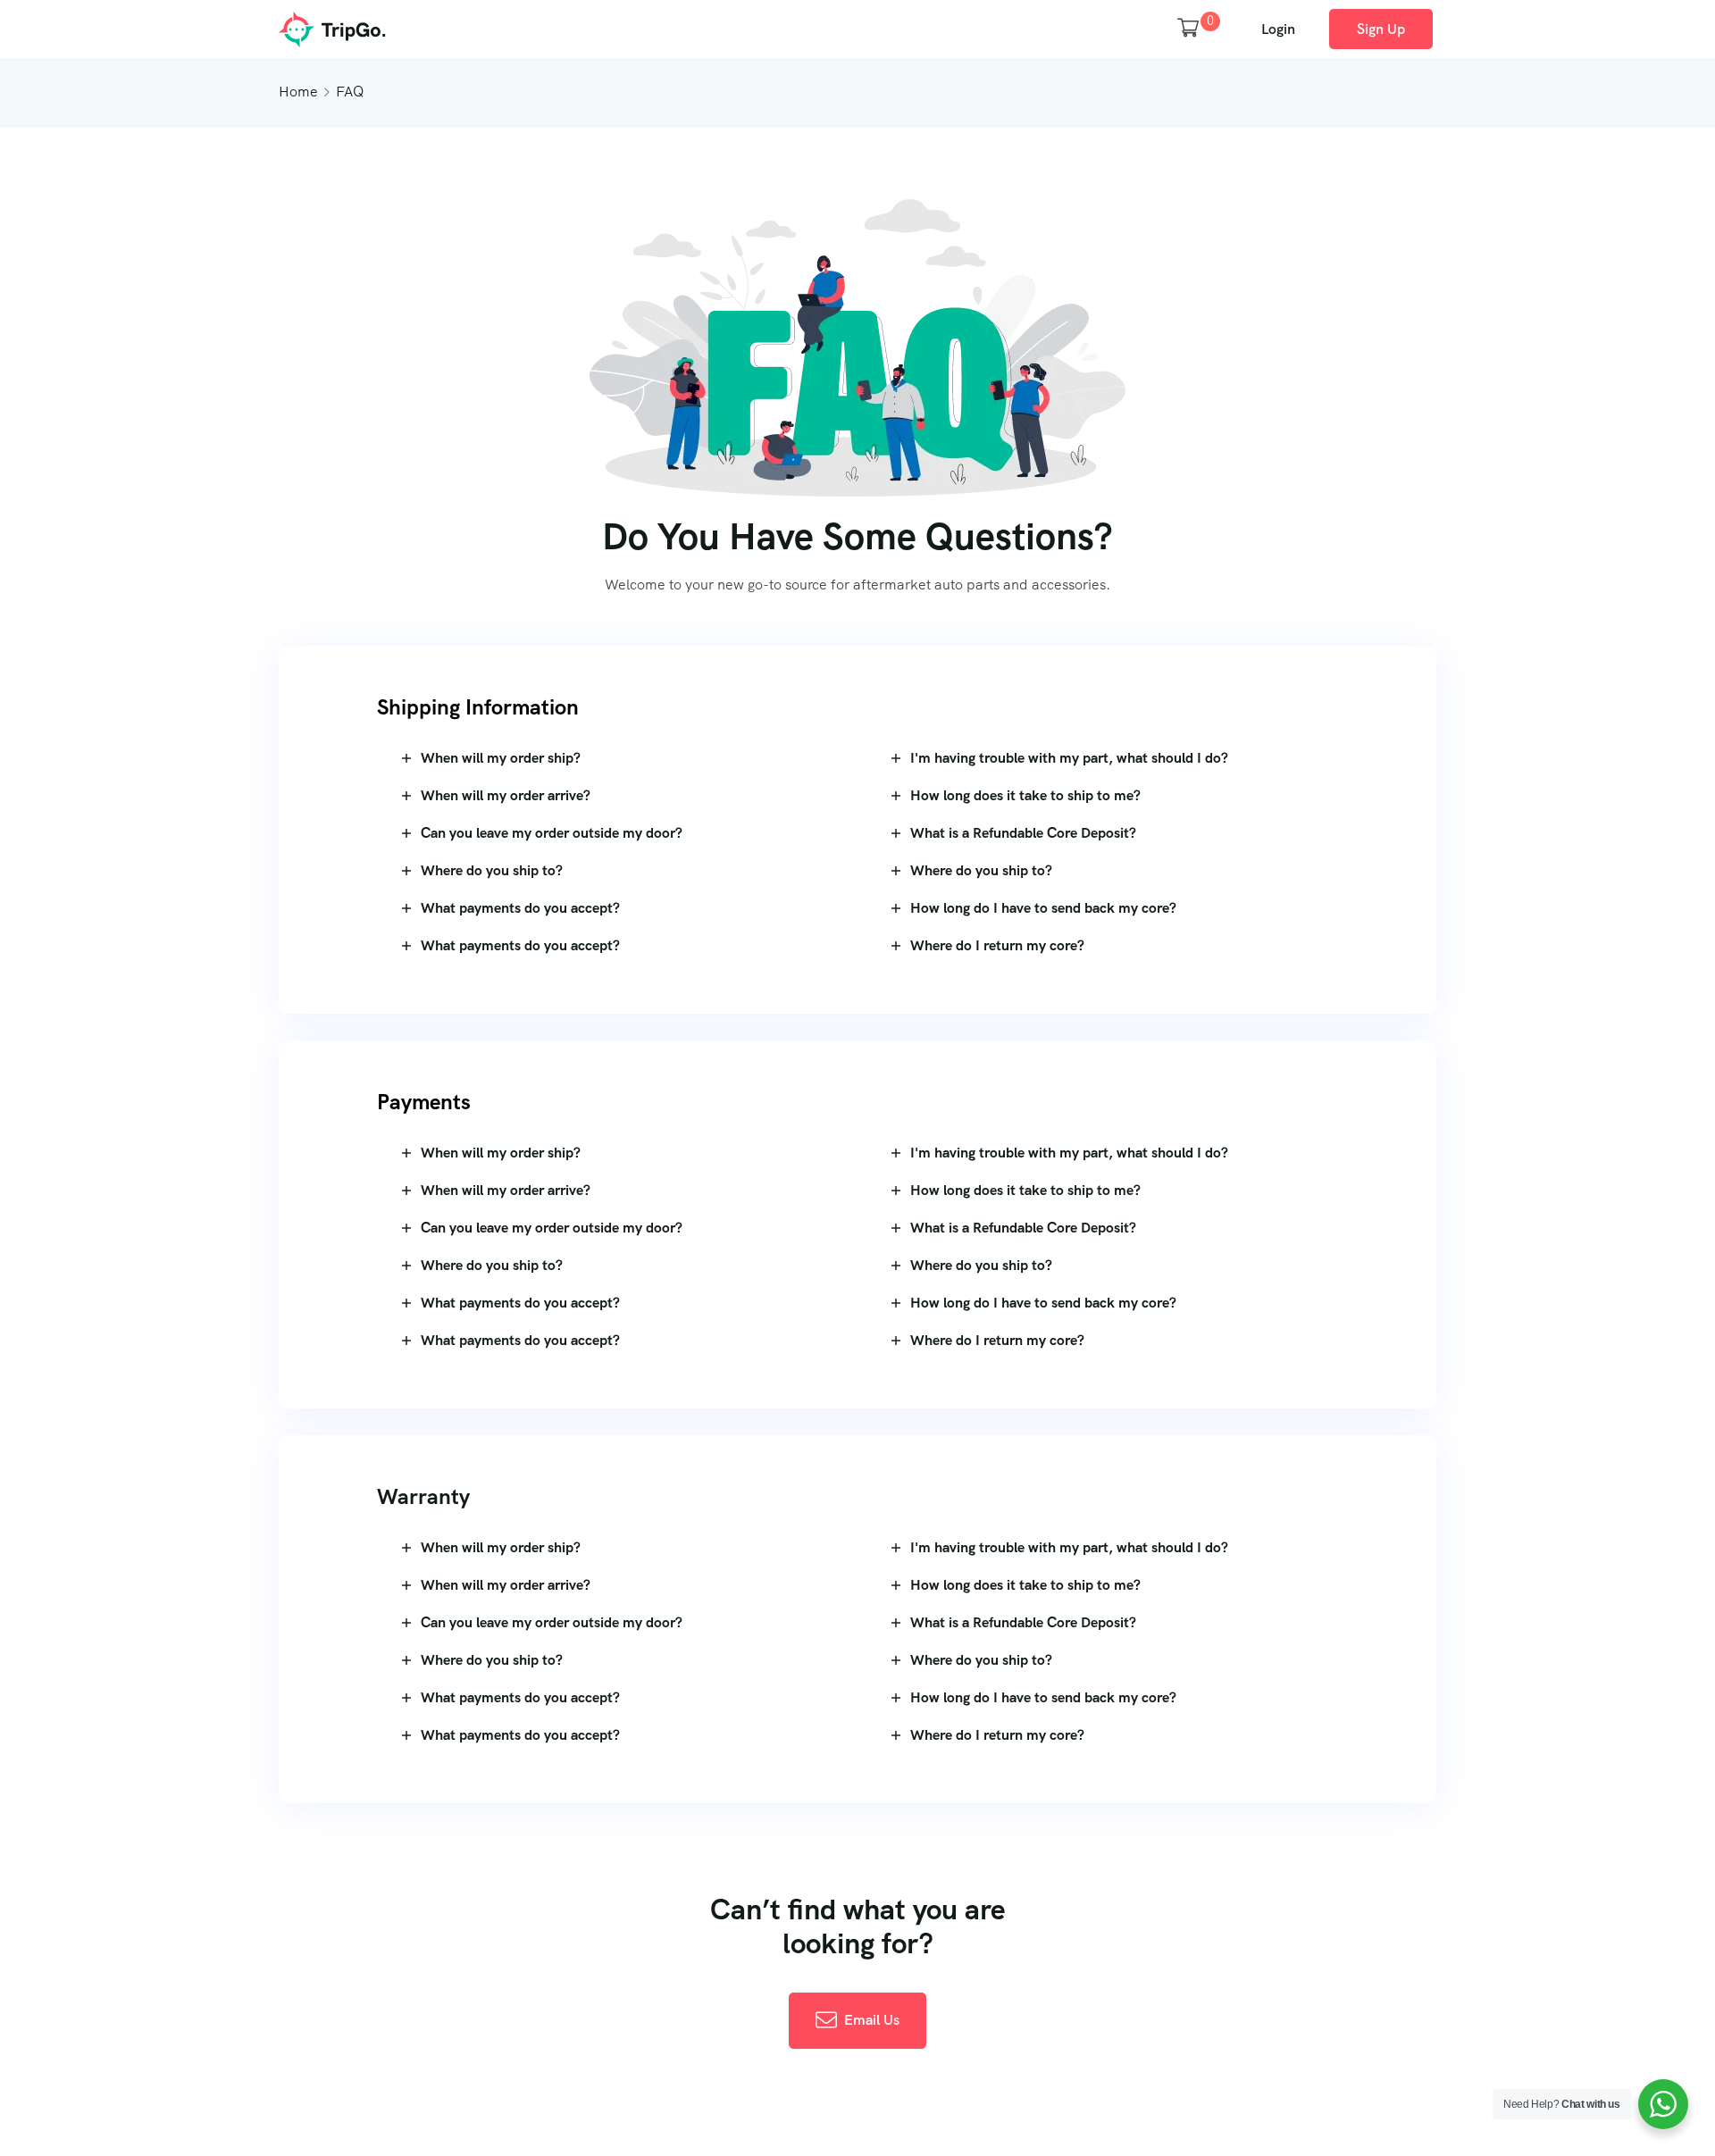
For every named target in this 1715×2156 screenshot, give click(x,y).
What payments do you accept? (520, 908)
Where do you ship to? (492, 870)
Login (1278, 29)
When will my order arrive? (506, 795)
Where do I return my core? (997, 945)
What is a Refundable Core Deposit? (1023, 833)
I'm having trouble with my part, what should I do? (1069, 758)
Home (298, 92)
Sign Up (1381, 29)
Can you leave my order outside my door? (552, 833)
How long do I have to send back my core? (1043, 908)
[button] (613, 758)
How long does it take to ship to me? (1025, 795)
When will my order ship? (501, 758)
